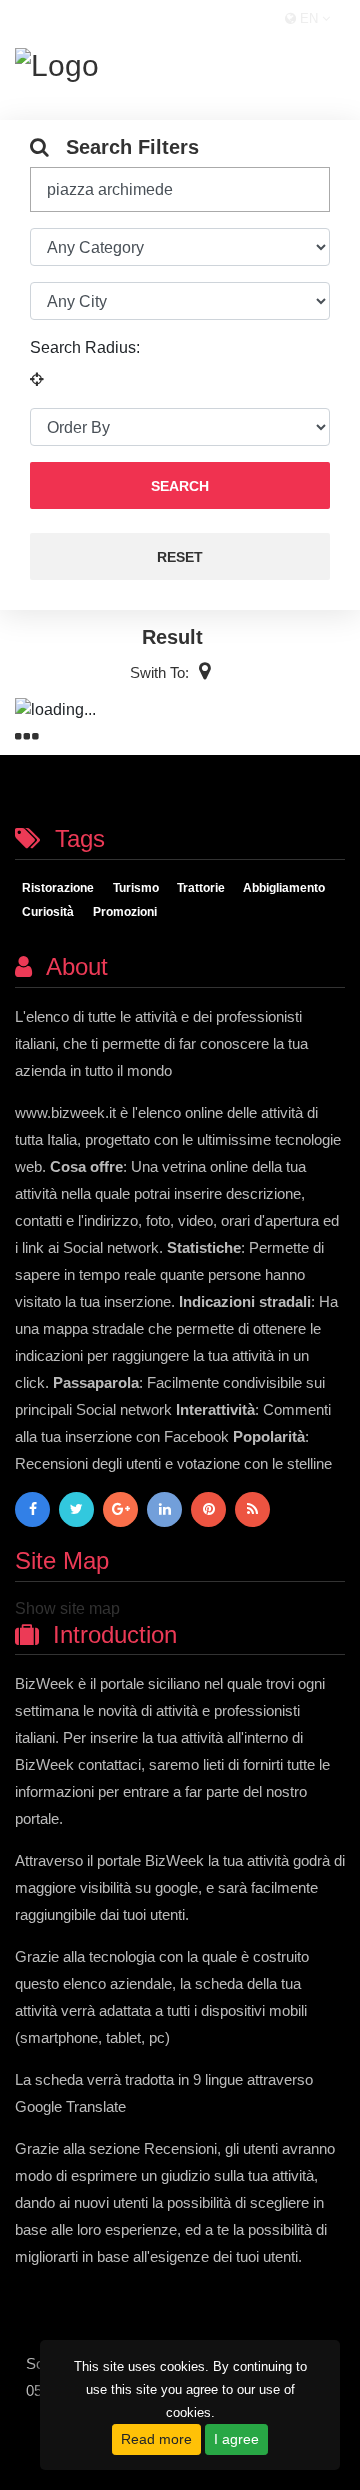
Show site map (67, 1608)
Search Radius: (85, 347)
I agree (236, 2439)
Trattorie (201, 888)
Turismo (136, 888)
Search (180, 486)
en (309, 18)
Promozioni (125, 912)
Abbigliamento (284, 888)
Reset (180, 557)
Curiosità (48, 912)
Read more (156, 2439)
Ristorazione (58, 888)
